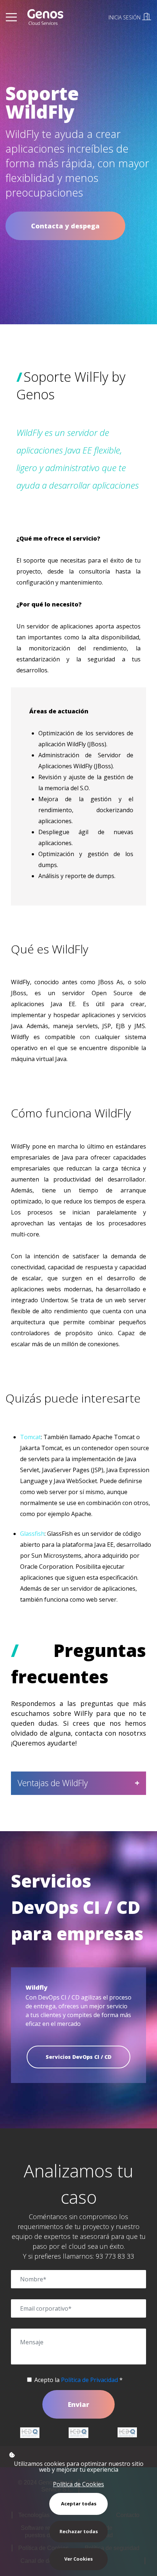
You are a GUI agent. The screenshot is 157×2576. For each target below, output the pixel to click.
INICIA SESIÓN (125, 17)
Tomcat (30, 1437)
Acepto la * (78, 2380)
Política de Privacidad (89, 2380)
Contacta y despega (65, 226)
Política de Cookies (78, 2484)
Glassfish (32, 1534)
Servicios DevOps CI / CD (78, 2057)
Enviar (78, 2404)
